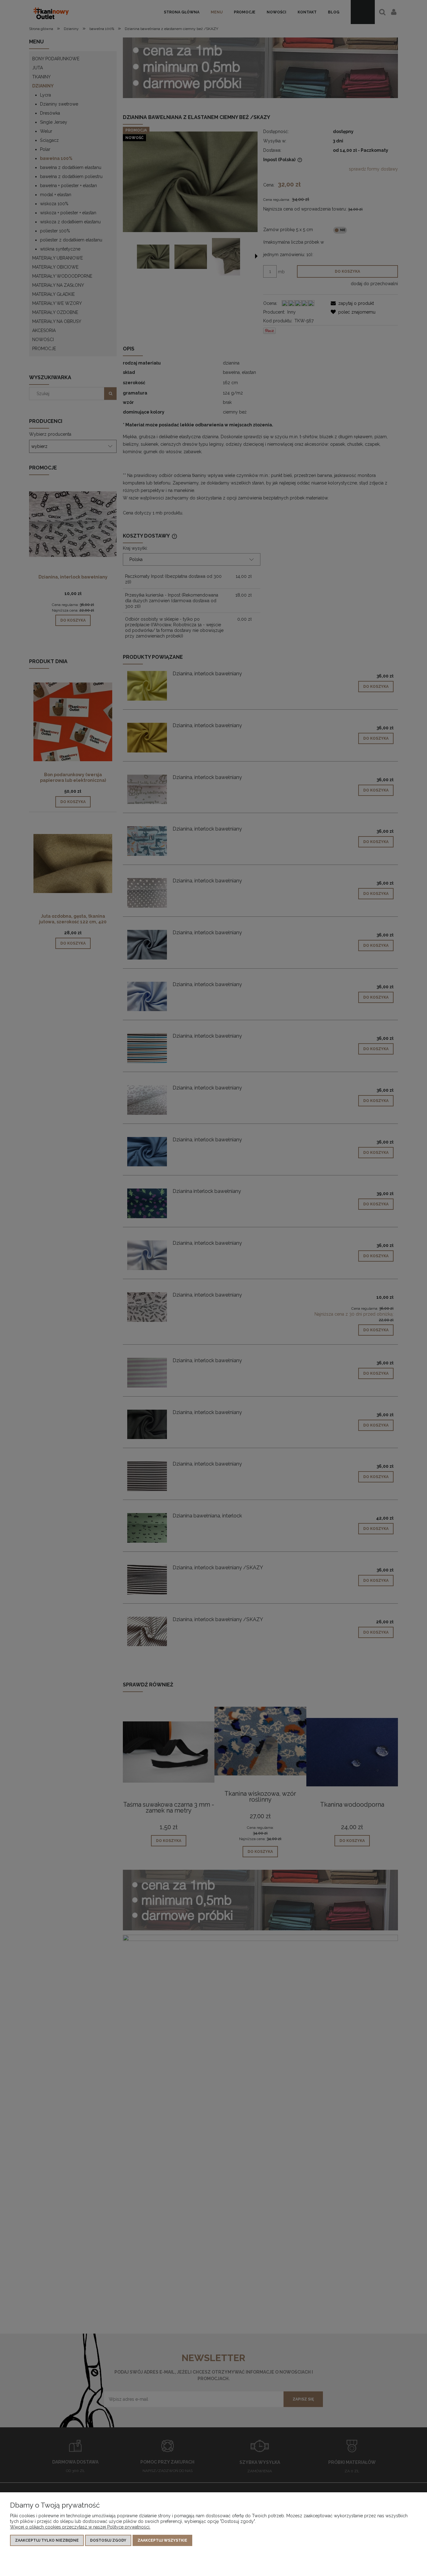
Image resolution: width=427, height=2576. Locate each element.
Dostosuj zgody (108, 2540)
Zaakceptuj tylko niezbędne (47, 2540)
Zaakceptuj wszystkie (162, 2540)
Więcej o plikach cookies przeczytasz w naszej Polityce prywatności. (80, 2527)
